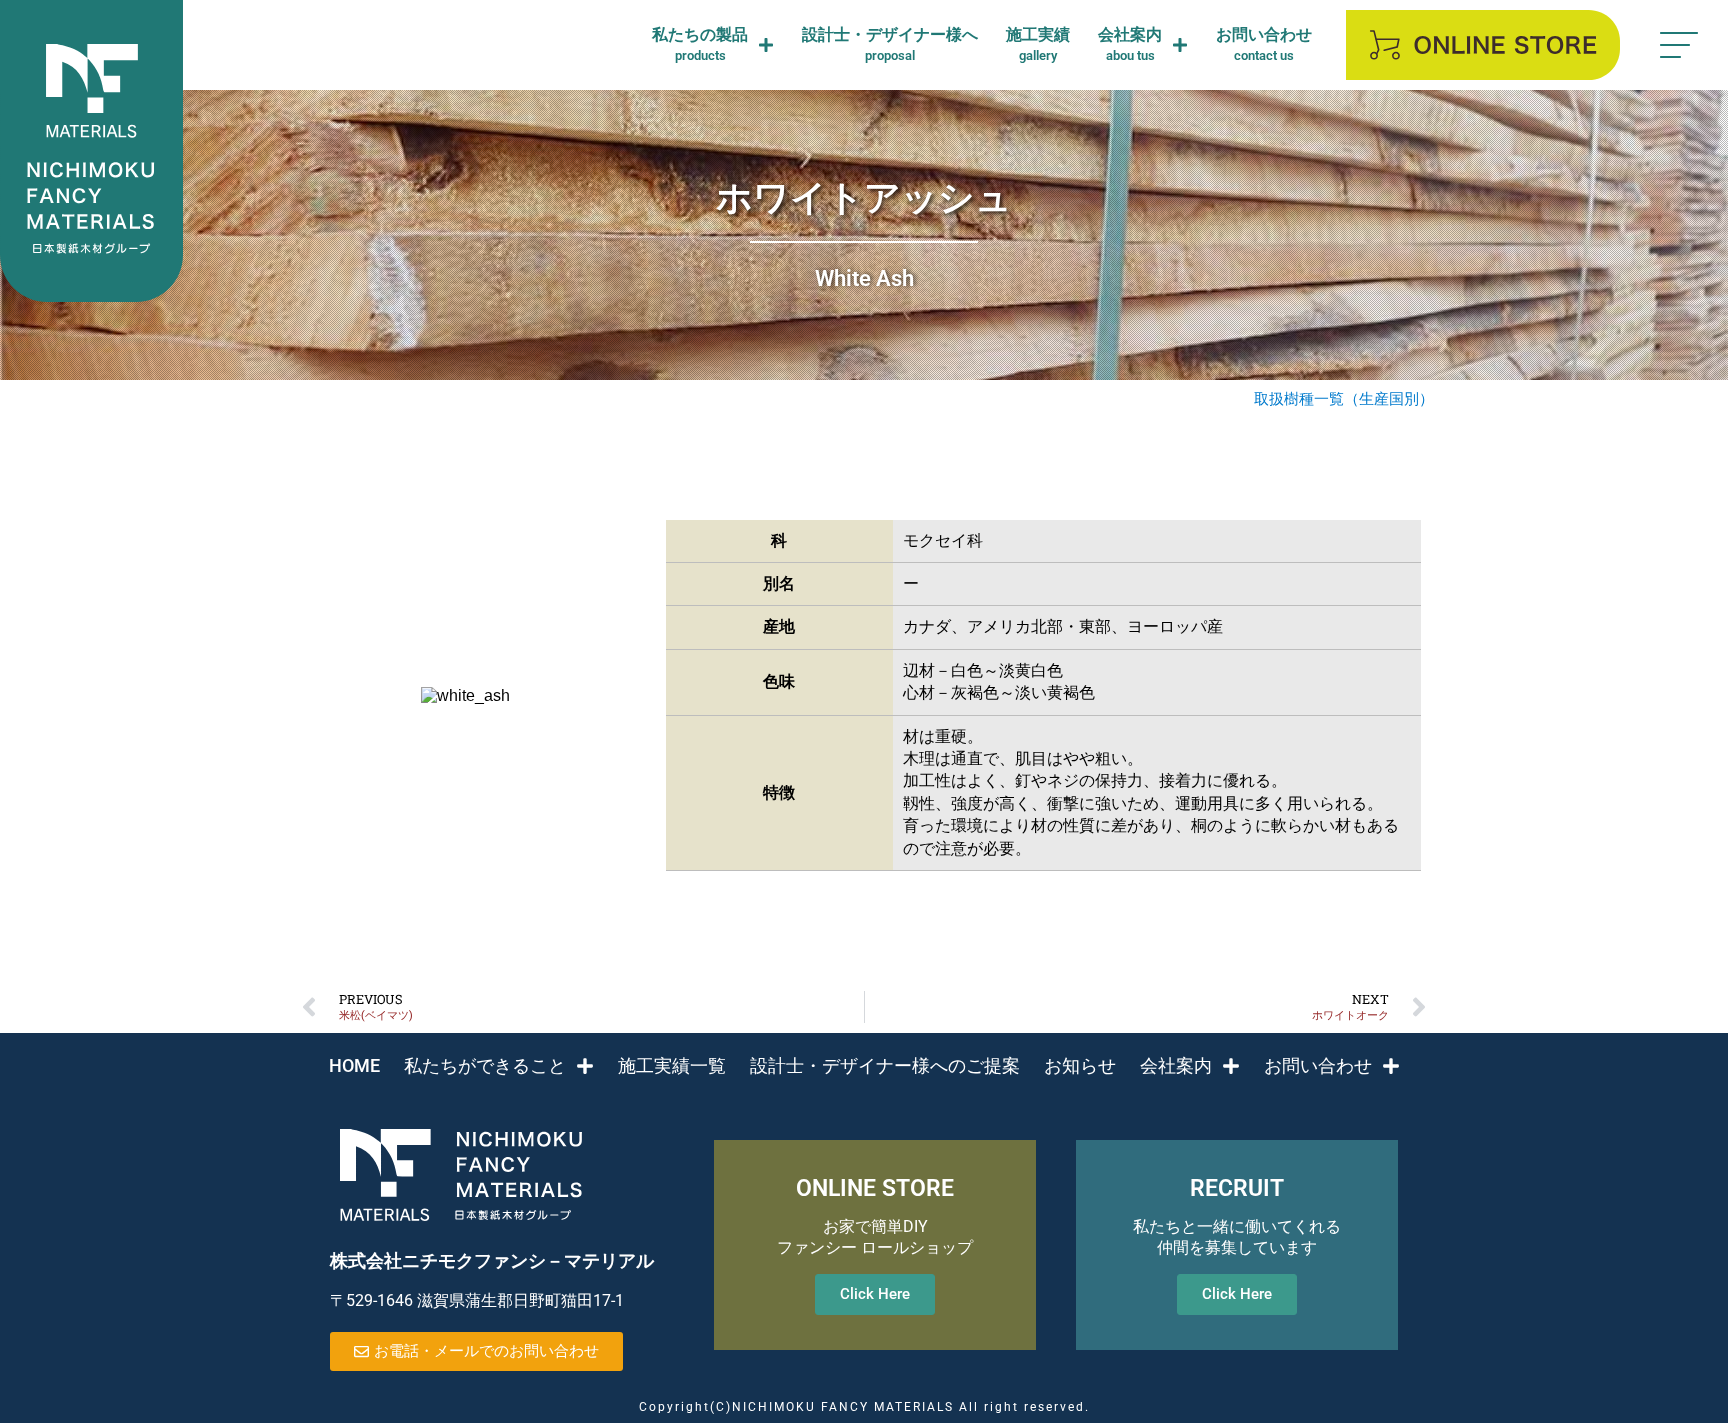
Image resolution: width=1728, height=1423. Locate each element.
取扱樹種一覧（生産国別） (1344, 399)
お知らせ (1080, 1065)
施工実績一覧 (672, 1065)
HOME (354, 1065)
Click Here (875, 1294)
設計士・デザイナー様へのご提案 (885, 1065)
